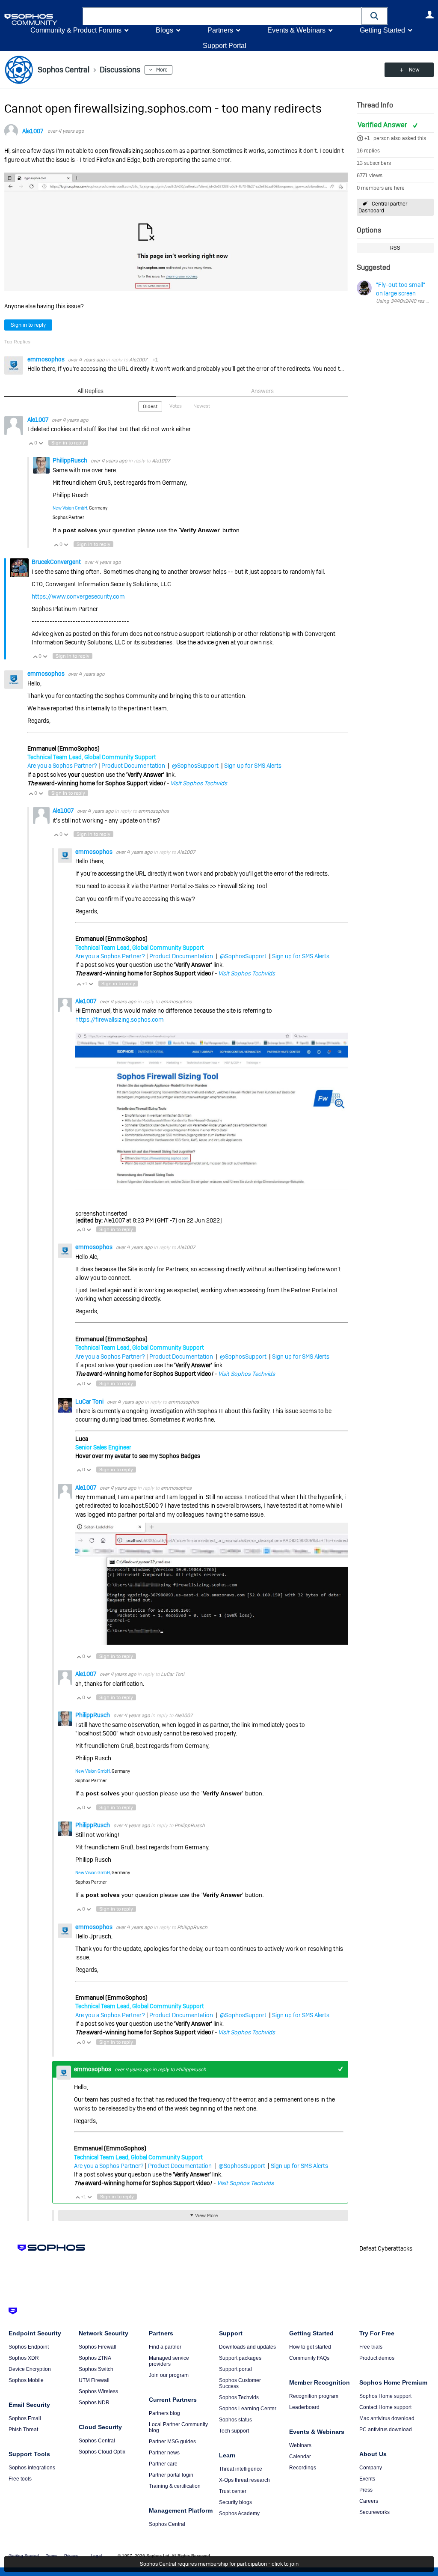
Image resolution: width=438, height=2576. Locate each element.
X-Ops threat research (244, 2480)
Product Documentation (133, 766)
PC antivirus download (386, 2430)
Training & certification (175, 2486)
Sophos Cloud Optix (102, 2452)
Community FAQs (309, 2358)
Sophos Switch (96, 2369)
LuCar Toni (90, 1401)
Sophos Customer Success (240, 2383)
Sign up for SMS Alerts (253, 766)
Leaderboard (304, 2407)
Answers (262, 391)
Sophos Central (97, 2441)
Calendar (300, 2457)
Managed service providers (169, 2361)
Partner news (164, 2453)
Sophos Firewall (98, 2347)
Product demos (377, 2358)
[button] (375, 16)
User (429, 15)
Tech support (234, 2431)
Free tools (20, 2479)
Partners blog (164, 2413)
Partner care (163, 2464)
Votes (176, 406)
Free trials (371, 2347)
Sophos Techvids (239, 2397)
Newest (202, 406)
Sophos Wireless (98, 2391)
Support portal (235, 2369)
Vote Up (31, 443)
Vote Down (41, 443)
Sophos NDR (94, 2403)
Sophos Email (25, 2418)
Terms (52, 2556)
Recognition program (314, 2396)
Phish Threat (23, 2430)
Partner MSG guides (172, 2442)
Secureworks (374, 2512)
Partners (220, 30)
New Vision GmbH (70, 508)
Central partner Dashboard (383, 207)
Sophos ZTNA (95, 2358)
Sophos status (235, 2420)
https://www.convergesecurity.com (78, 596)
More (162, 70)
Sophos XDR (24, 2358)
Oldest (150, 406)
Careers (369, 2501)
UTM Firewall (94, 2380)
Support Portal (225, 46)
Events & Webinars (296, 30)
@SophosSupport (195, 766)
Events (367, 2479)
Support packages (240, 2358)
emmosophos (47, 359)
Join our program (169, 2375)
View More (206, 2215)
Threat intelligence (241, 2469)
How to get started (310, 2347)
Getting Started (382, 30)
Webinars (300, 2445)
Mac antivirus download (387, 2418)
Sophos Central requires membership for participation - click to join (219, 2564)
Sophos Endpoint (29, 2347)
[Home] (42, 19)
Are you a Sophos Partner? (62, 766)
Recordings (303, 2468)
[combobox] (222, 16)
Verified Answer (383, 125)
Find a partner (165, 2347)
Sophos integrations (32, 2468)
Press (366, 2490)
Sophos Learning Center (248, 2409)
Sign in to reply (28, 325)
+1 (367, 138)
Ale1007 (33, 131)
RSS (395, 248)
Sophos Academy (239, 2513)
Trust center (233, 2491)
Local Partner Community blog (178, 2427)
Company (371, 2468)
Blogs (164, 30)
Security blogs (235, 2502)
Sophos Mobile (26, 2380)
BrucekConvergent (57, 562)
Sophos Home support (385, 2396)
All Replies (90, 391)
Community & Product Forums (76, 30)
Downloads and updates (247, 2347)
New (414, 70)
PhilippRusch (71, 460)
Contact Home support (385, 2407)
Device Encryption (30, 2369)
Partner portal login (171, 2475)
